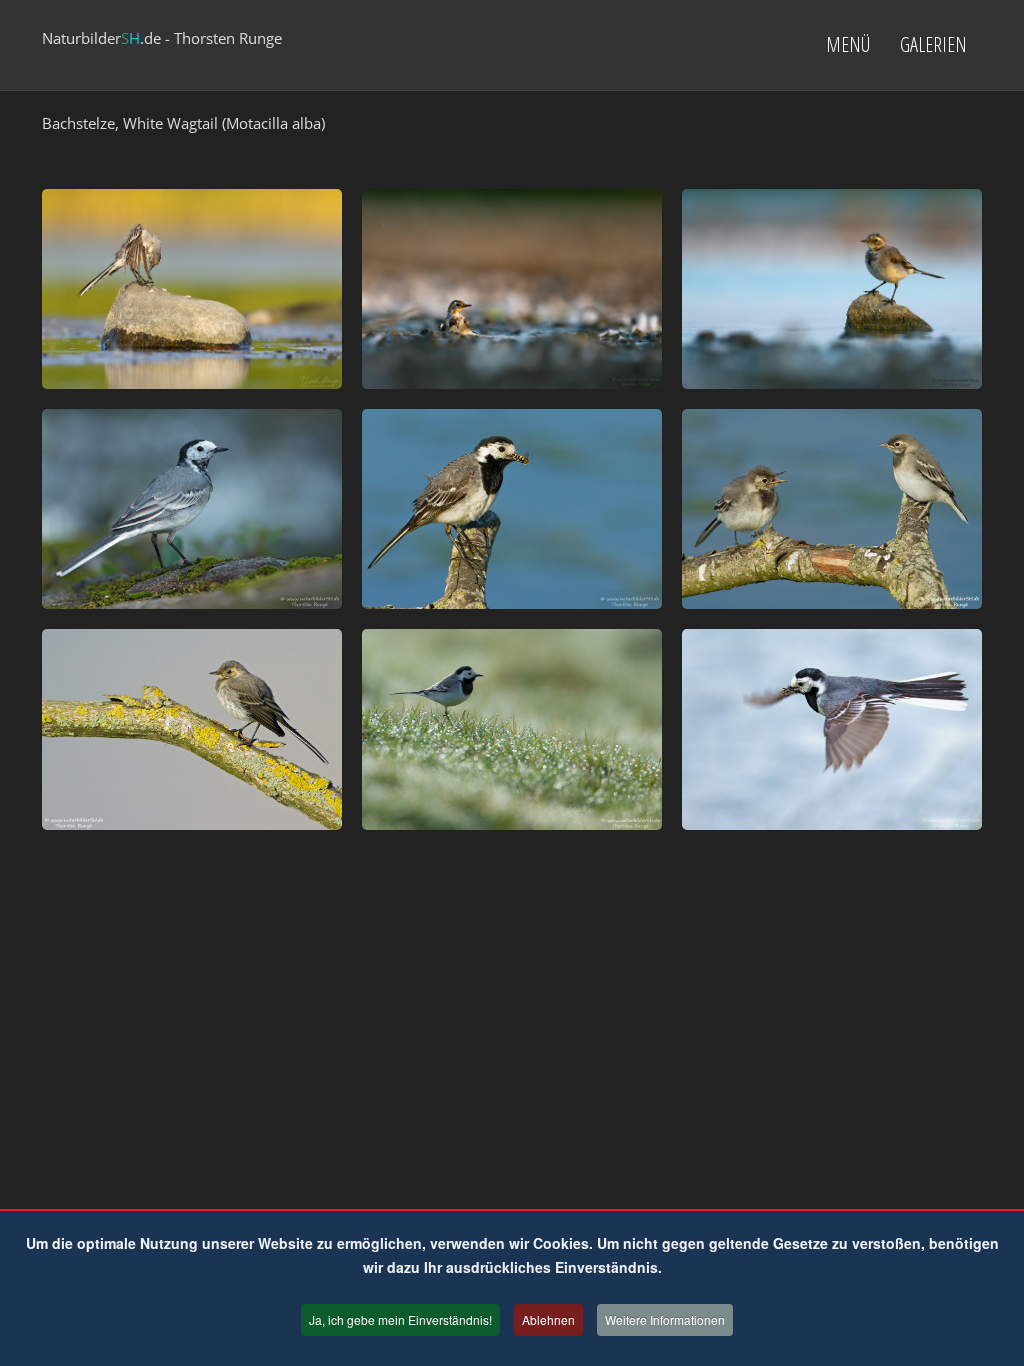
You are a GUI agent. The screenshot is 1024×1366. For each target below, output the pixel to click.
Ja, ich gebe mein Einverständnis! (400, 1319)
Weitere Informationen (665, 1319)
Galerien (933, 44)
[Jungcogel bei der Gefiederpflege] (192, 289)
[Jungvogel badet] (512, 289)
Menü (848, 44)
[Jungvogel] (832, 289)
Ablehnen (548, 1319)
